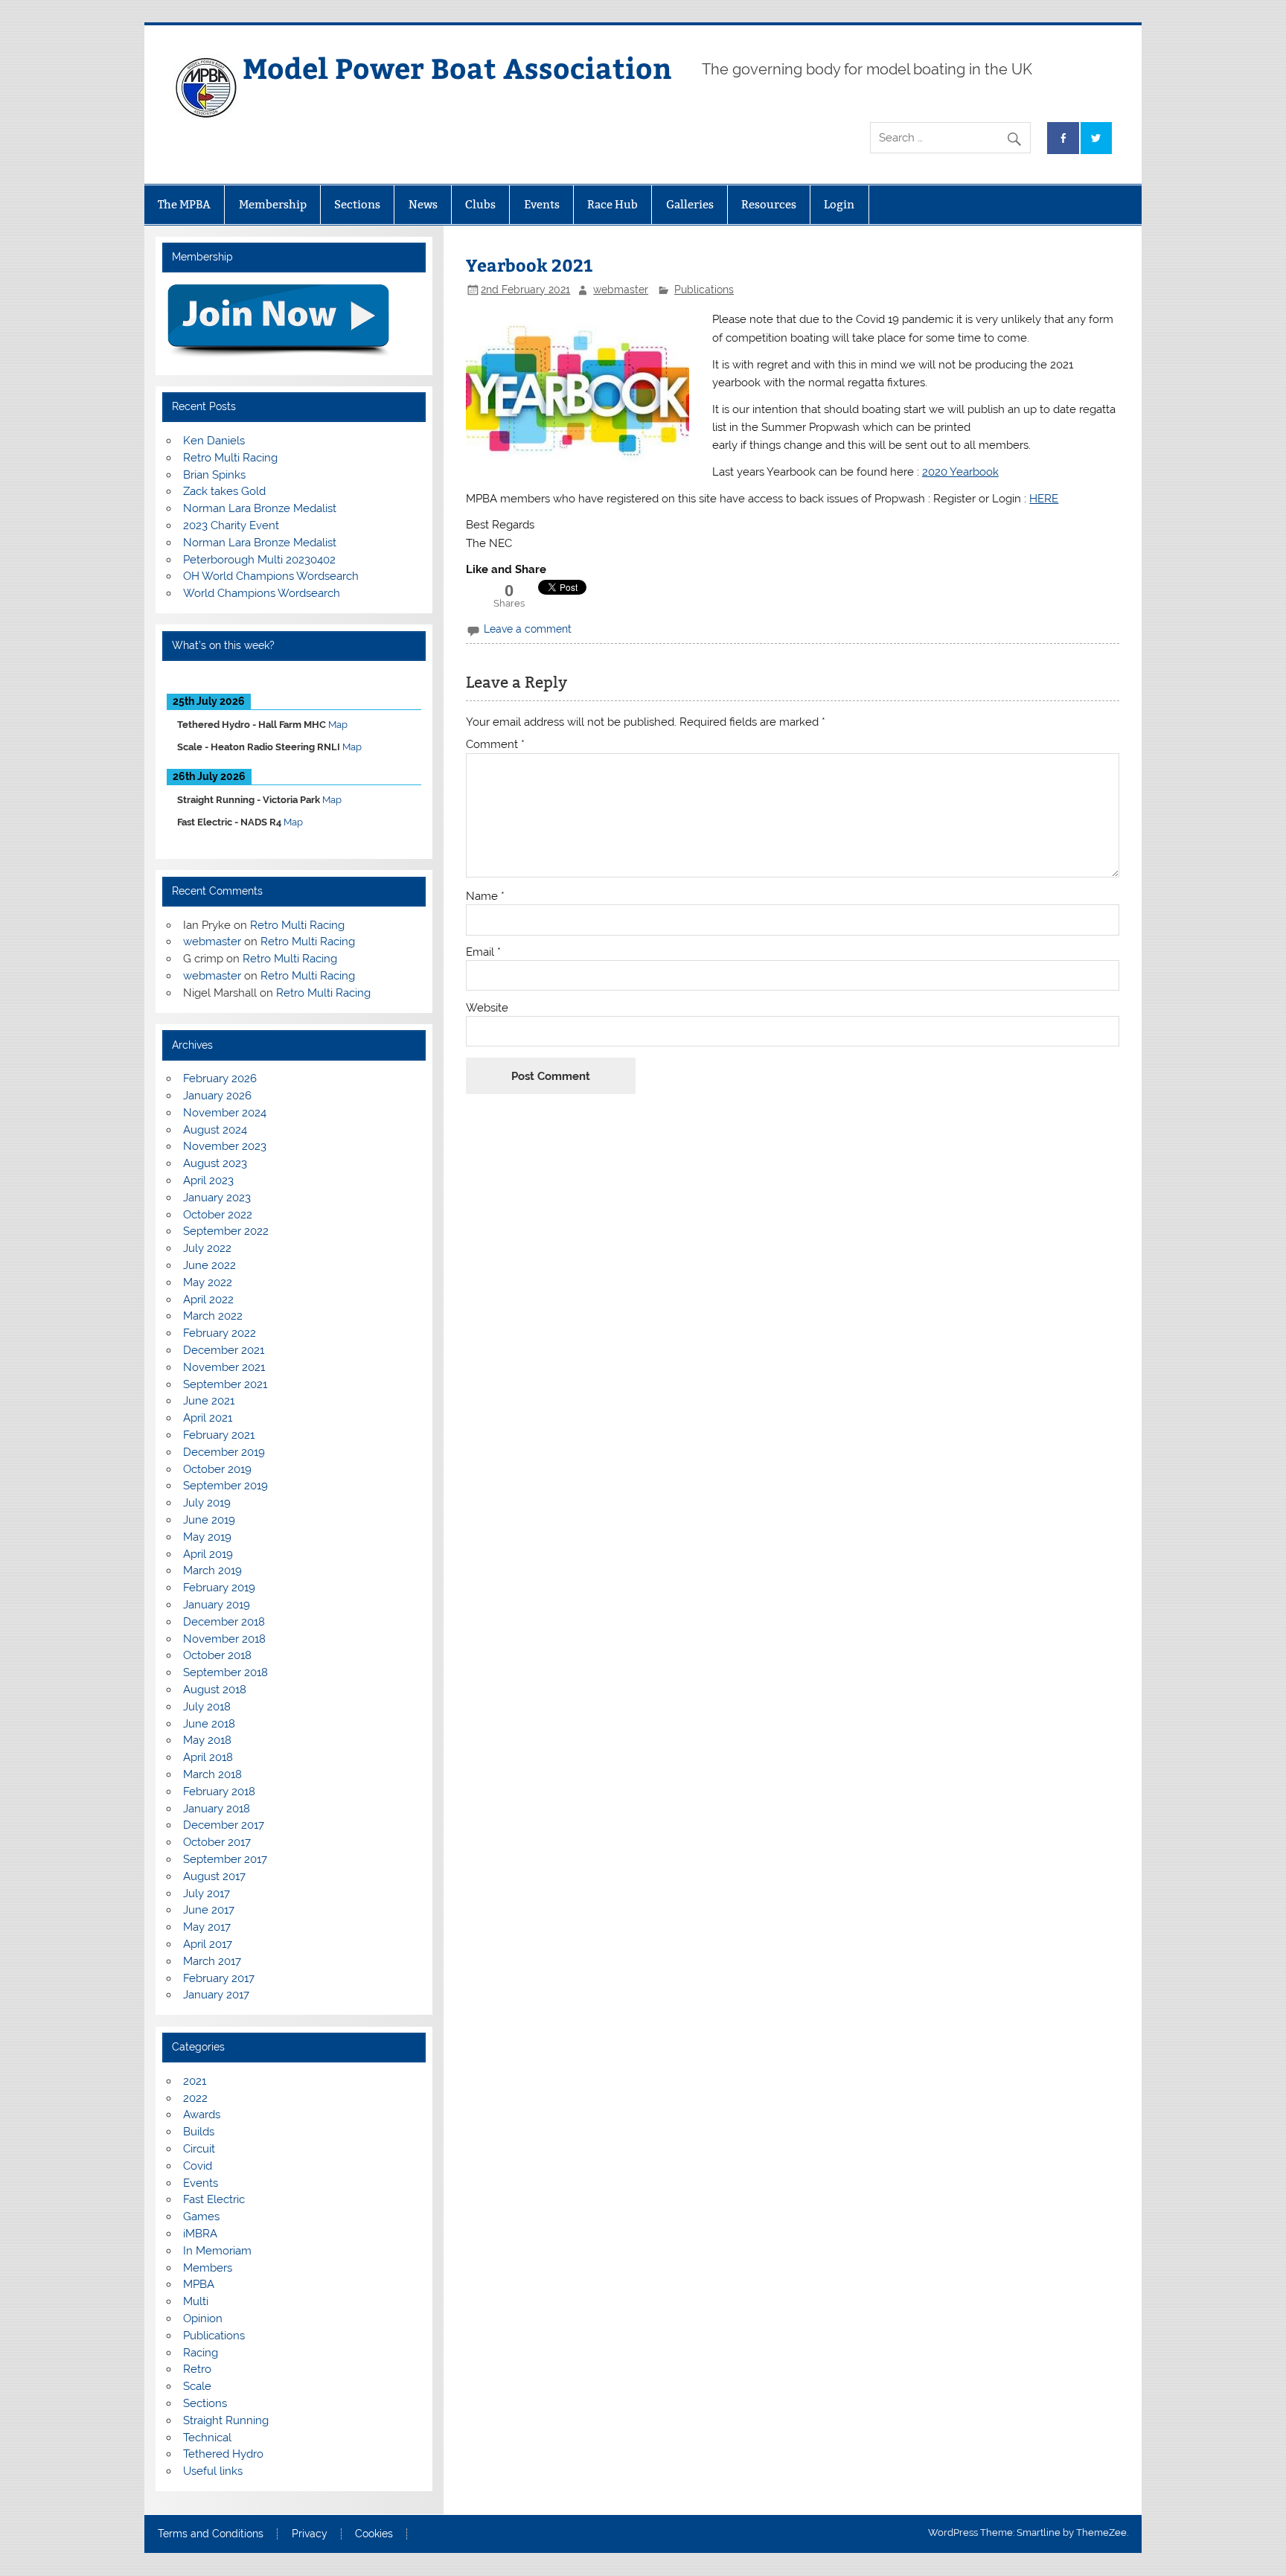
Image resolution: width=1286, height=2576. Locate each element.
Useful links (213, 2471)
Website (487, 1008)
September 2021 (225, 1384)
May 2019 (207, 1537)
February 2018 (219, 1792)
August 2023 (215, 1163)
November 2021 (224, 1367)
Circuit (199, 2149)
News (423, 204)
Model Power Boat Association (457, 67)
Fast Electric (214, 2199)
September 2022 (226, 1231)
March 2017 (212, 1961)
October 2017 (217, 1842)
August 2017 (214, 1876)
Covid (198, 2166)
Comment (495, 745)
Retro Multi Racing (230, 458)
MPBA (199, 2284)
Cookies (374, 2534)
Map (338, 725)
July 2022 (207, 1248)
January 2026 (217, 1096)
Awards (202, 2115)
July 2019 (207, 1503)
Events (542, 204)
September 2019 (225, 1486)
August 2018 (215, 1690)
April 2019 (208, 1554)
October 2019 (217, 1469)
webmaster (621, 290)
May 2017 (207, 1927)
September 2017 (225, 1859)
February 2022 (220, 1333)
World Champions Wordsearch (262, 593)
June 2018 (209, 1724)
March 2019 (212, 1570)
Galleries (690, 204)
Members (208, 2268)
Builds (199, 2132)
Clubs (480, 204)
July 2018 (207, 1707)
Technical (207, 2438)
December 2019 (224, 1452)
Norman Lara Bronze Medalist (260, 508)
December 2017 (224, 1825)
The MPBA (184, 204)
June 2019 (209, 1520)
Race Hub (612, 204)
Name (485, 897)
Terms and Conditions (211, 2534)
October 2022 (218, 1215)
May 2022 (208, 1282)
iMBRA (200, 2234)
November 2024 (225, 1113)
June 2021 (209, 1401)
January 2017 (216, 1995)
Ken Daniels (214, 441)
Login (839, 204)
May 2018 (207, 1740)
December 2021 (224, 1350)
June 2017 (209, 1910)
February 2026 (220, 1078)
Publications (704, 290)
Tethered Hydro (223, 2454)
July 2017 (207, 1893)
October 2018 (217, 1655)
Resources (769, 204)
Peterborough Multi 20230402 (259, 560)
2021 (195, 2081)
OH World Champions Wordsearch (271, 576)
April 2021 (208, 1418)
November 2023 (225, 1146)
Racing (201, 2353)
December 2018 (224, 1622)
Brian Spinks (214, 475)
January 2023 (217, 1198)
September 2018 (225, 1672)
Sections (357, 204)
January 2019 (217, 1605)
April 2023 (208, 1180)
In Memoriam (217, 2251)
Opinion (203, 2318)
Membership (273, 204)
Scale (197, 2386)
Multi (196, 2301)
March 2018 (212, 1774)
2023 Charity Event (231, 525)
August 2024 (215, 1130)
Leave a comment (528, 629)
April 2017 (208, 1944)
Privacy (310, 2534)
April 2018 (208, 1757)
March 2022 (213, 1316)
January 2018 (217, 1809)
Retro (197, 2369)
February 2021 (219, 1435)
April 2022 (208, 1300)
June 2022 (209, 1265)
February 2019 (219, 1588)
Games (201, 2217)
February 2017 (219, 1978)
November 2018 (224, 1639)
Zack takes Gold (224, 491)
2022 (195, 2098)
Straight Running (226, 2420)
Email (483, 952)
